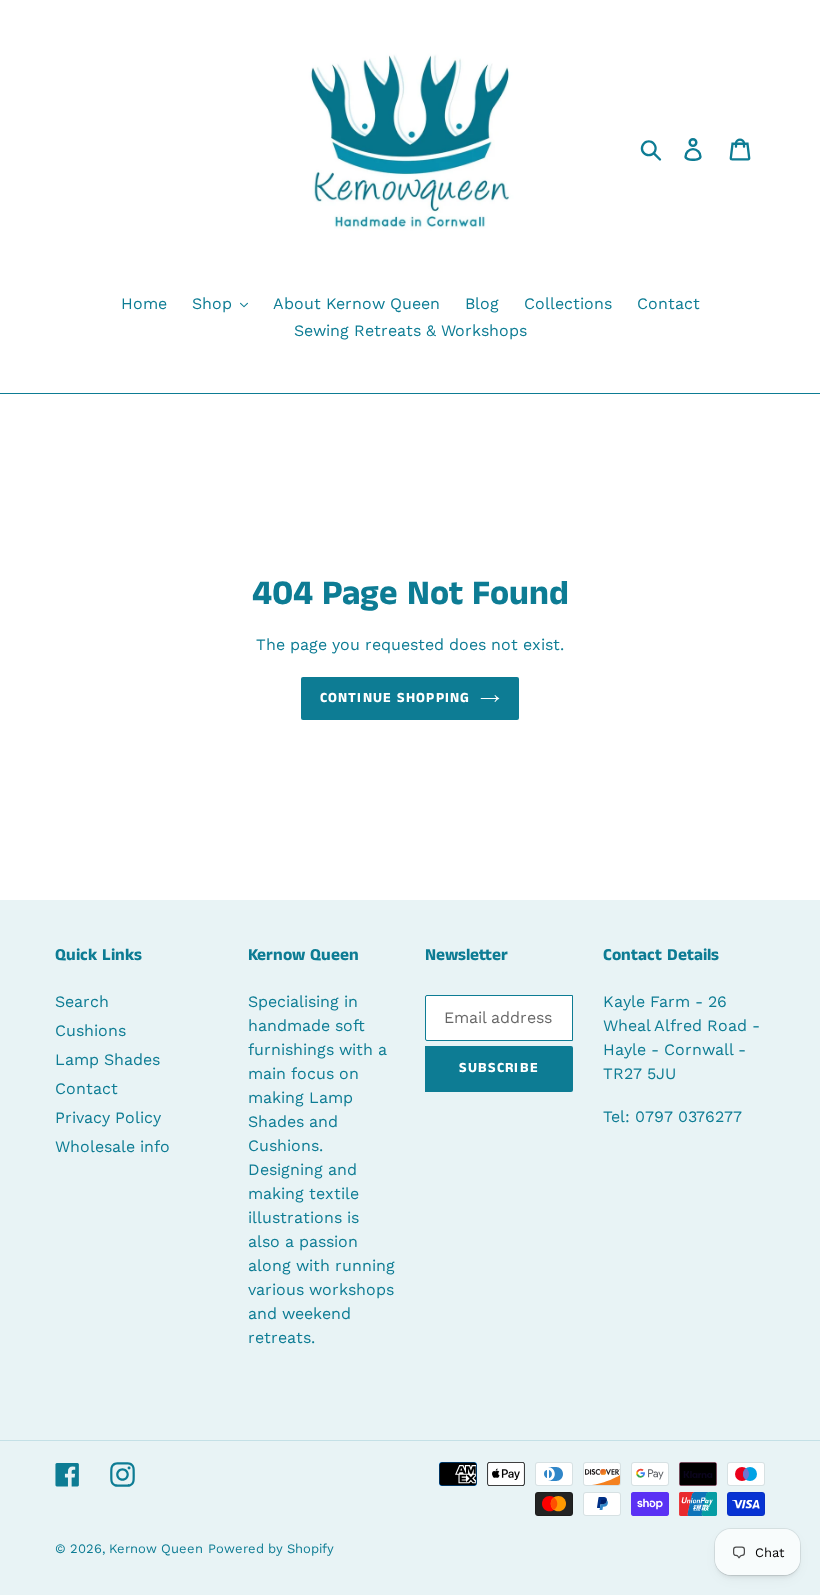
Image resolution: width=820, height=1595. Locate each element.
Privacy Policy (108, 1117)
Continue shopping (395, 698)
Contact (86, 1088)
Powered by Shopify (271, 1548)
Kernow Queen (156, 1548)
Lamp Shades (107, 1059)
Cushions (90, 1030)
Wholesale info (112, 1146)
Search (82, 1001)
